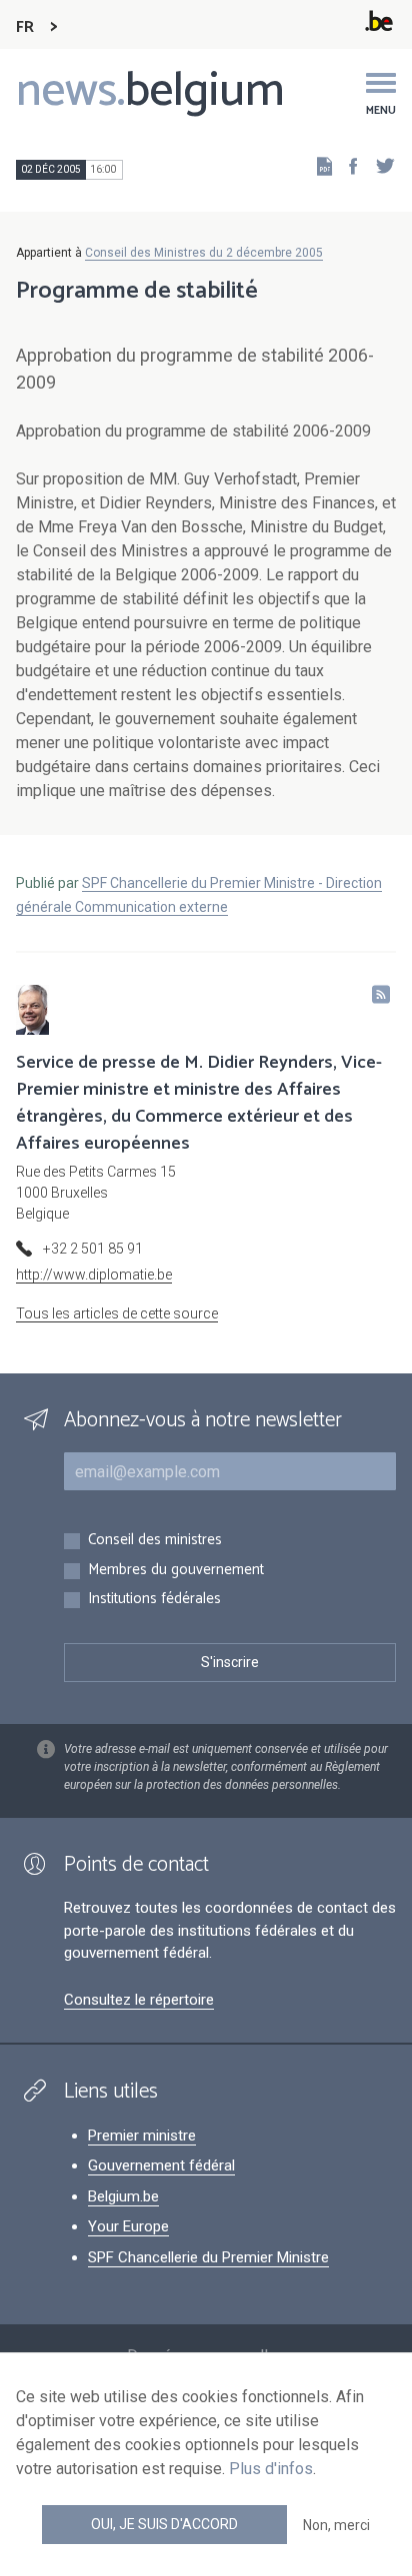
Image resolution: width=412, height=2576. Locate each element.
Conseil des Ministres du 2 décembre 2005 (204, 253)
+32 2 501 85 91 (93, 1249)
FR (25, 27)
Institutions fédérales (154, 1600)
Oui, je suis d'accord (164, 2524)
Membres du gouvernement (176, 1571)
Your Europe (128, 2226)
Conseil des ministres (155, 1541)
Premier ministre (142, 2136)
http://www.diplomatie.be (94, 1275)
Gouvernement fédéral (161, 2165)
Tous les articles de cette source (117, 1313)
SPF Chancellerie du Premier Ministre (208, 2257)
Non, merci (336, 2525)
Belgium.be (123, 2196)
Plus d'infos (271, 2469)
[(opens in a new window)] (347, 165)
